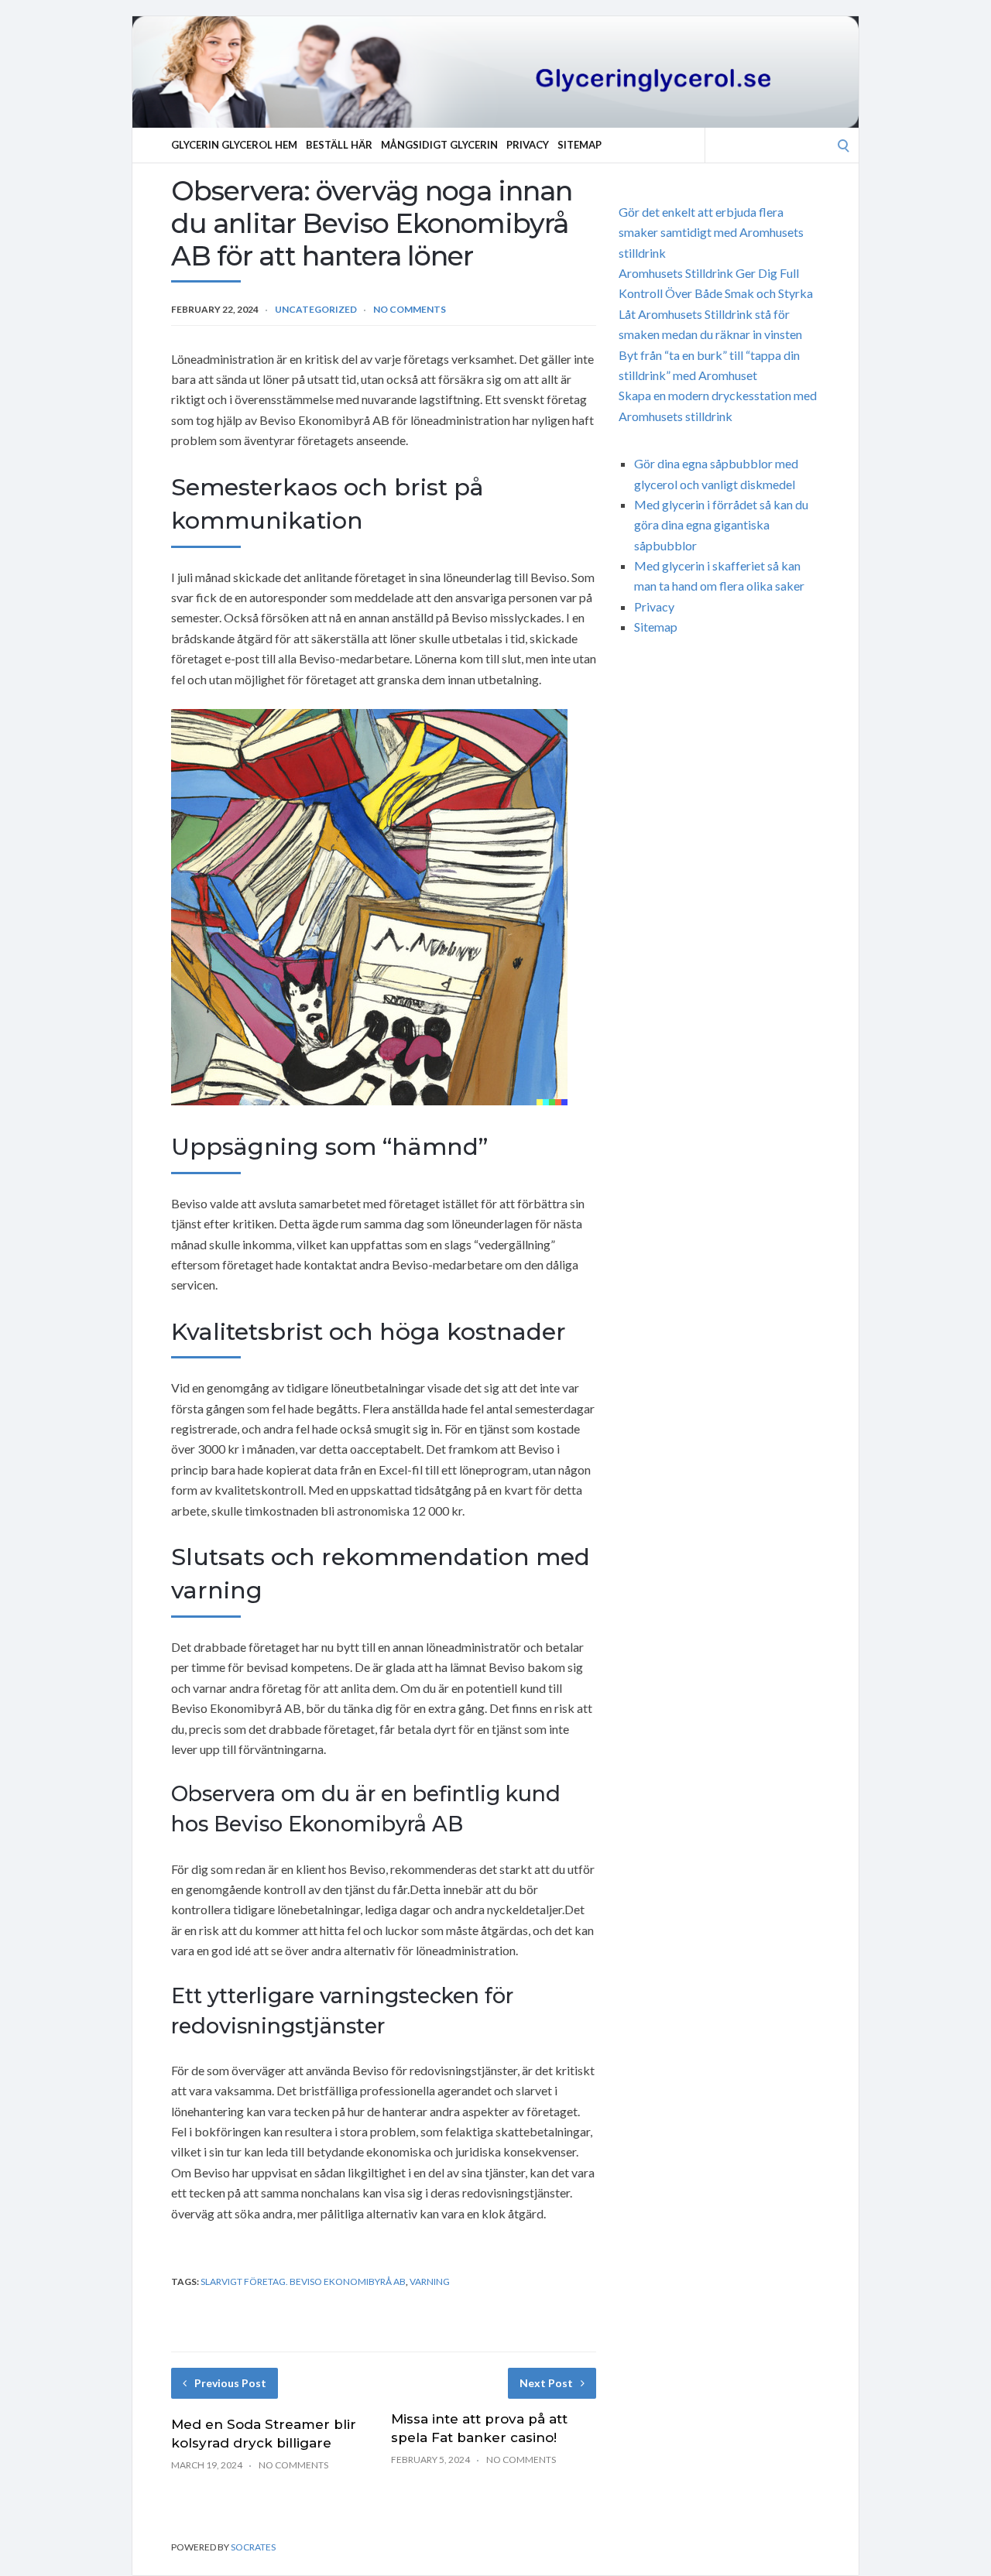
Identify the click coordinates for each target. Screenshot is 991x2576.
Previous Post (230, 2383)
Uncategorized (316, 309)
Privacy (528, 145)
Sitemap (580, 145)
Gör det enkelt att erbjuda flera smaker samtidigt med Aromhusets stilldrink (711, 232)
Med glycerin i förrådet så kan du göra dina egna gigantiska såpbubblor (721, 525)
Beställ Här (339, 145)
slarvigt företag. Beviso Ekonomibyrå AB (303, 2281)
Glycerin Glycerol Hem (234, 145)
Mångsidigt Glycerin (439, 145)
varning (430, 2281)
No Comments (410, 309)
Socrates (253, 2547)
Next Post (546, 2383)
